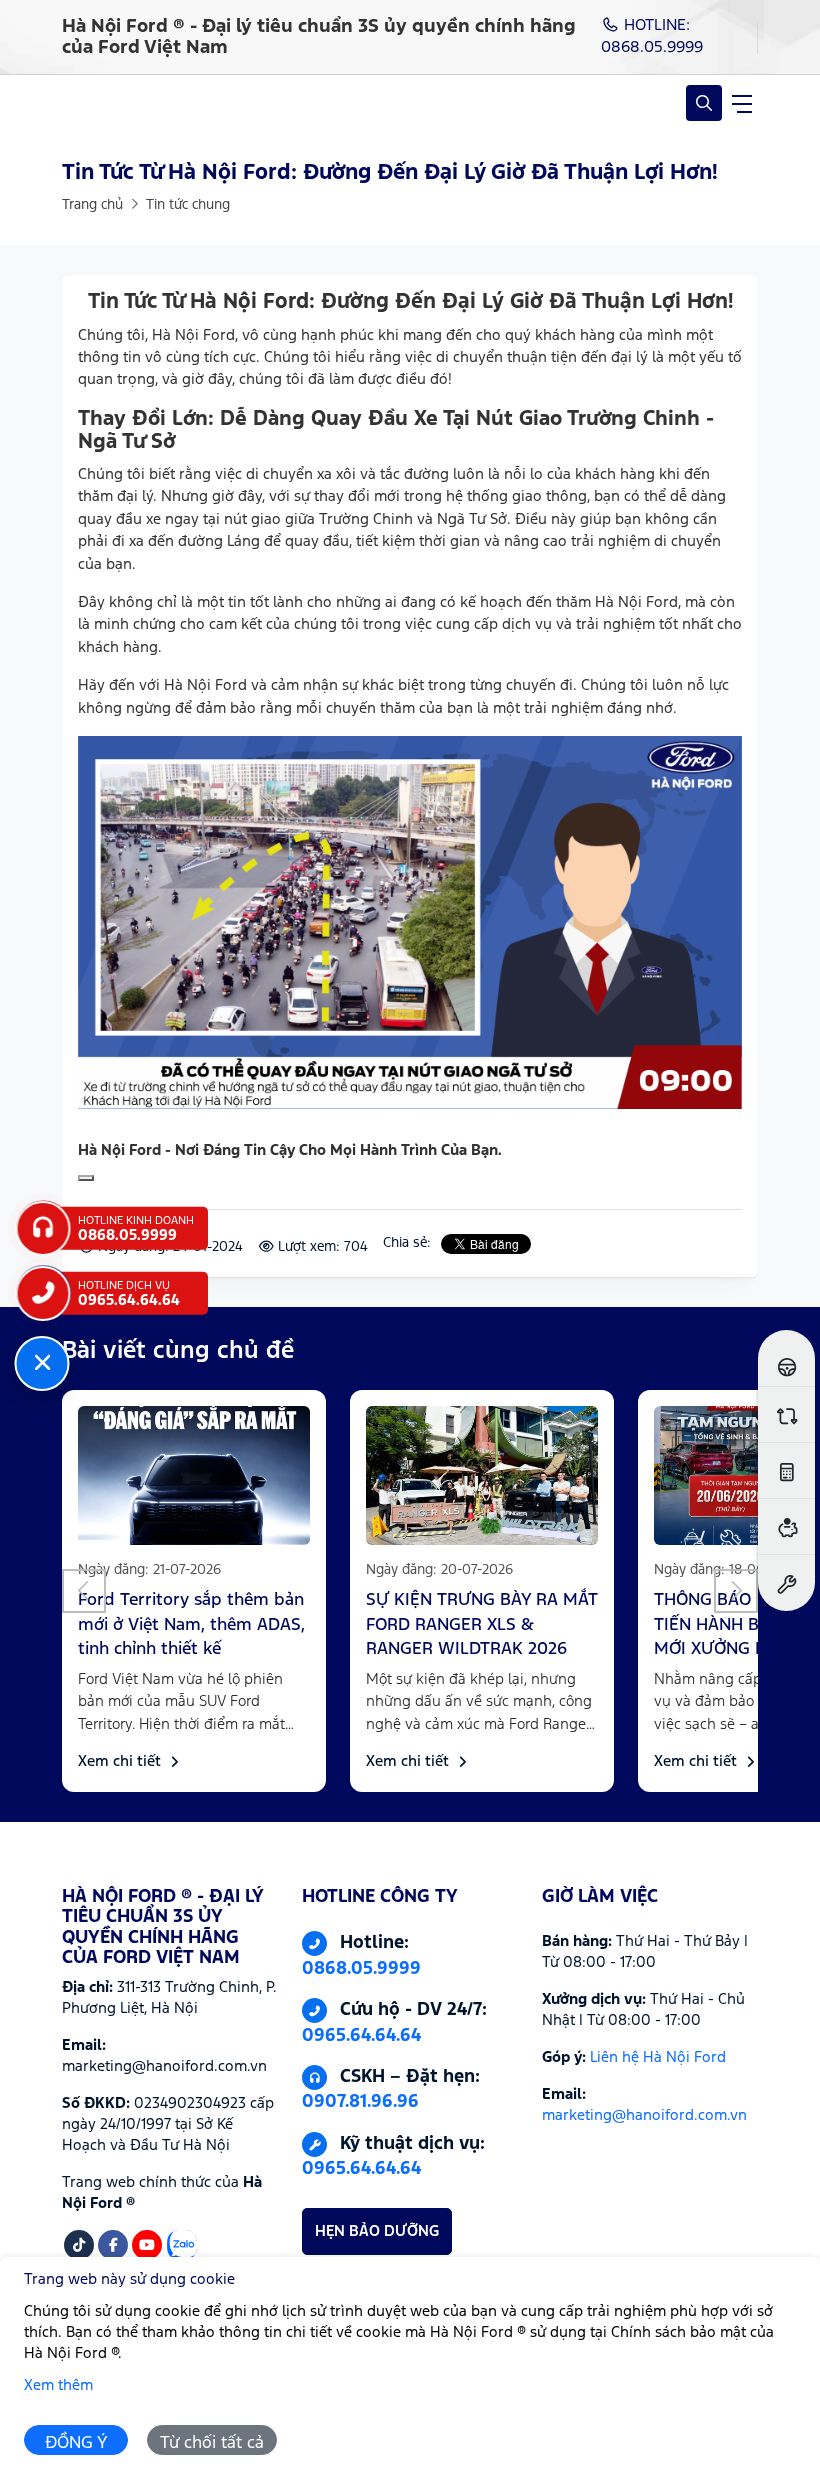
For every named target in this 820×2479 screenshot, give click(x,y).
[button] (84, 1591)
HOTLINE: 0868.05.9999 (652, 36)
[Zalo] (182, 2245)
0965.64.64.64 (361, 2036)
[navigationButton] (742, 103)
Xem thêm (58, 2385)
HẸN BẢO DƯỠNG (377, 2231)
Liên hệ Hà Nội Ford (658, 2057)
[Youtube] (147, 2245)
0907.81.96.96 (360, 2102)
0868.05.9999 (361, 1969)
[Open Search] (704, 103)
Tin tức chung (188, 205)
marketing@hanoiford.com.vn (644, 2115)
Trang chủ (92, 205)
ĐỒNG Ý (76, 2443)
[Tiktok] (79, 2245)
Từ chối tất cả (212, 2443)
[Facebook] (113, 2245)
